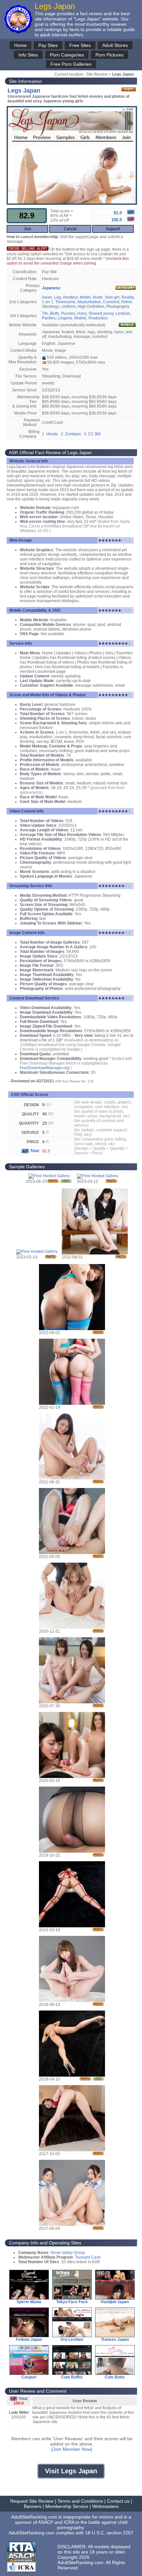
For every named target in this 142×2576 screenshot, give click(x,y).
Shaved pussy (101, 313)
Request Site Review (32, 2501)
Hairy (82, 313)
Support (113, 229)
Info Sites (28, 55)
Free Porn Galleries (71, 64)
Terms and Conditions (80, 2501)
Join (28, 229)
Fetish (127, 302)
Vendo (52, 434)
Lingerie (65, 318)
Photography (118, 307)
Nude (98, 297)
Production (98, 318)
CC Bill (94, 434)
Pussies (68, 313)
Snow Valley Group (68, 2253)
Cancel (70, 229)
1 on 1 (48, 302)
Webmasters (105, 2506)
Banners (33, 2506)
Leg (58, 297)
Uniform (69, 307)
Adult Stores (115, 45)
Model (85, 297)
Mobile (80, 318)
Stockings (51, 307)
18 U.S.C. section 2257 (109, 2533)
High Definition (91, 307)
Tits (45, 313)
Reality (128, 297)
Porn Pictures (109, 55)
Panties (49, 318)
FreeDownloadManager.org (45, 1068)
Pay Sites (48, 45)
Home (20, 45)
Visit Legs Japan (71, 2471)
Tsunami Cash (88, 2257)
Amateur (70, 297)
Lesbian (123, 313)
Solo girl (112, 297)
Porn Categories (67, 55)
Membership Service (67, 2506)
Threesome (65, 302)
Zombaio (73, 434)
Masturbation (89, 302)
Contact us (118, 2501)
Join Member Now (72, 2449)
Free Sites (80, 45)
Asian (47, 297)
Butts (55, 313)
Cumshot (111, 302)
